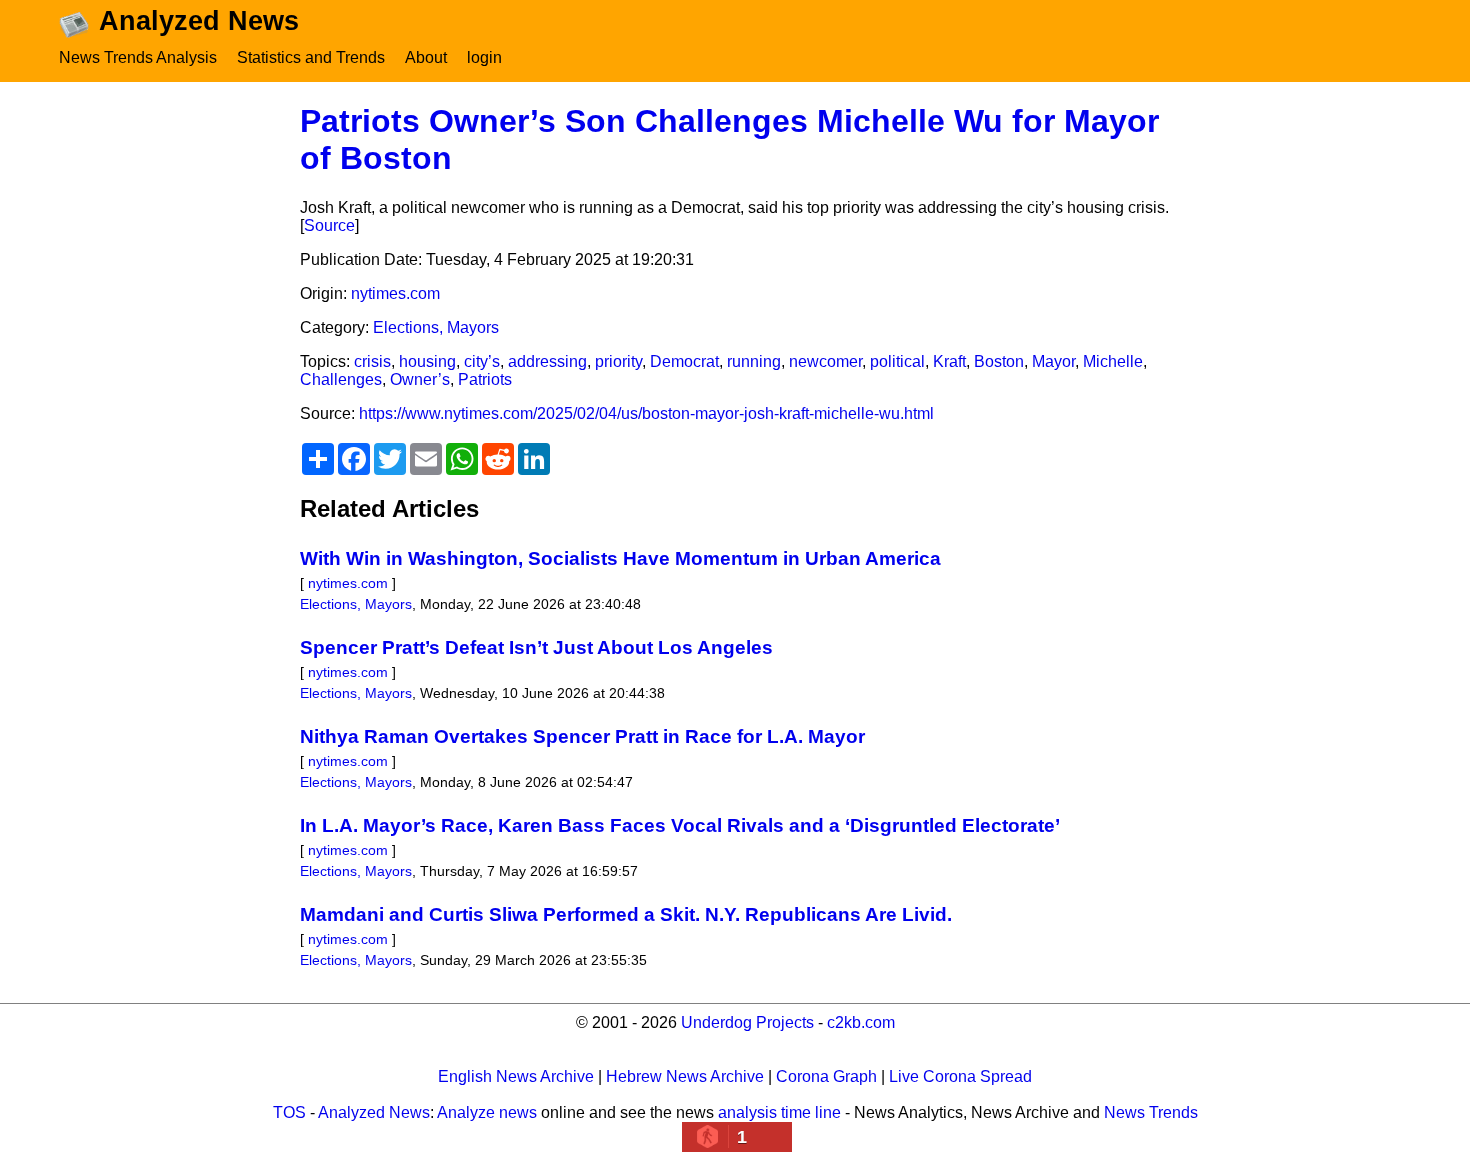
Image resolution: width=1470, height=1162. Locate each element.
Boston (999, 361)
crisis (372, 361)
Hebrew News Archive (685, 1076)
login (484, 57)
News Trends (1151, 1112)
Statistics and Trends (311, 57)
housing (427, 361)
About (426, 57)
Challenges (341, 379)
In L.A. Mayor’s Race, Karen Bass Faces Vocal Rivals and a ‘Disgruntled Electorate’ (680, 825)
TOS (289, 1112)
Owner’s (420, 379)
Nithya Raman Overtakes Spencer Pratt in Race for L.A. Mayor (582, 736)
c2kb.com (861, 1022)
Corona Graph (826, 1076)
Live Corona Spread (960, 1076)
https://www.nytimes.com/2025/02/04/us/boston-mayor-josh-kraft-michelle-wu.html (646, 413)
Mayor (1053, 361)
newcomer (825, 361)
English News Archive (516, 1076)
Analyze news (487, 1112)
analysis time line (779, 1112)
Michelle (1113, 361)
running (754, 361)
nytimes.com (395, 293)
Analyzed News (374, 1112)
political (897, 361)
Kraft (949, 361)
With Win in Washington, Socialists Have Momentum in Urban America (620, 558)
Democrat (684, 361)
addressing (547, 361)
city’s (482, 361)
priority (618, 361)
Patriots (485, 379)
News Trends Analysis (138, 57)
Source (329, 225)
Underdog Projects (747, 1022)
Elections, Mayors (436, 327)
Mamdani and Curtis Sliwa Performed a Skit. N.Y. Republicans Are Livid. (626, 914)
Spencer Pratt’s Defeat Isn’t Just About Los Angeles (536, 647)
